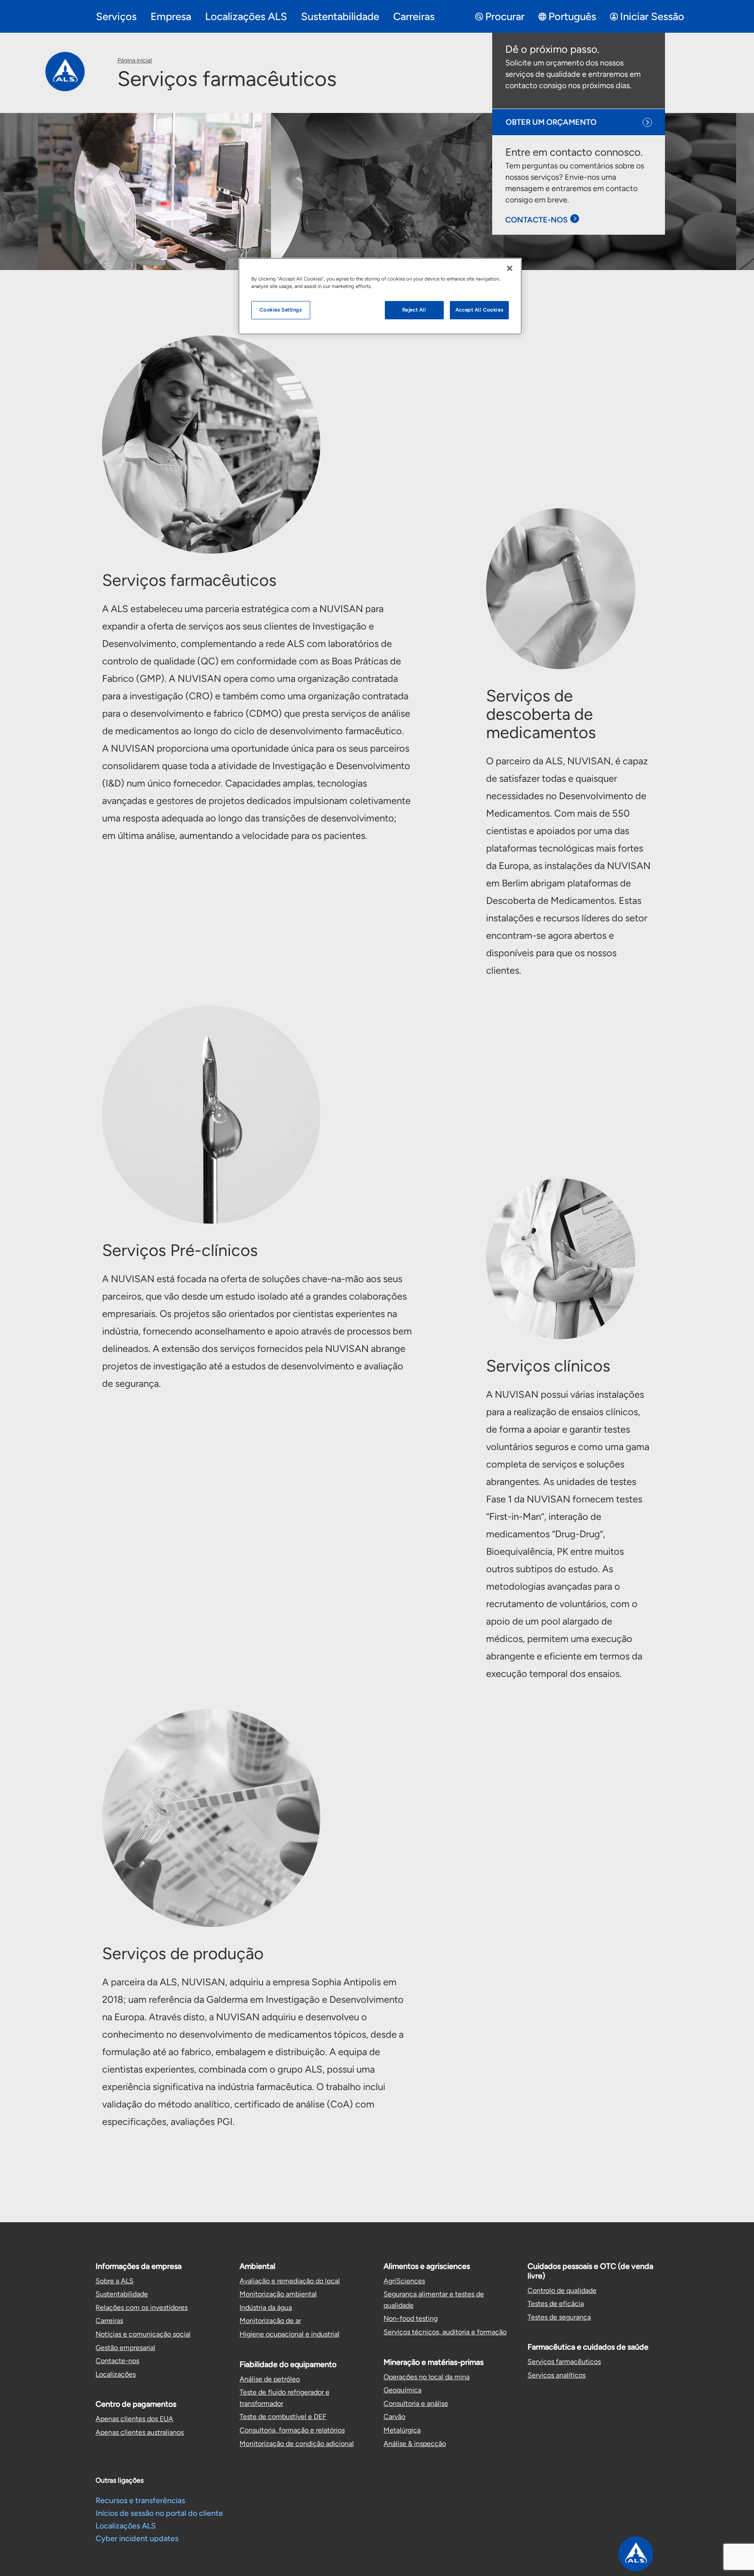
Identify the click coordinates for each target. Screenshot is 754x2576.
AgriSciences (404, 2281)
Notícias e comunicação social (143, 2334)
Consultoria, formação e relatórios (292, 2430)
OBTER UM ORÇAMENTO (551, 122)
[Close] (510, 268)
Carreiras (109, 2321)
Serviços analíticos (557, 2375)
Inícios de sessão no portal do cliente (159, 2513)
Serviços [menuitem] (116, 16)
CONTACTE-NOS (536, 220)
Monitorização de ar (270, 2321)
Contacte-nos (117, 2361)
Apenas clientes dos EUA (134, 2419)
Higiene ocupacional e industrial (290, 2334)
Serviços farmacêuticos (564, 2362)
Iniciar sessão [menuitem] (652, 16)
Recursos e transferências (140, 2501)
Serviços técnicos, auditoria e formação (445, 2332)
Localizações (116, 2374)
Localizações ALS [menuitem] (246, 16)
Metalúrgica (402, 2430)
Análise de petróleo (270, 2379)
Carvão (394, 2417)
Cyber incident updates (137, 2538)
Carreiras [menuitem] (414, 16)
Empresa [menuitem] (171, 16)
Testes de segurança (559, 2317)
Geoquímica (403, 2390)
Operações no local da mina (427, 2377)
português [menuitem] (572, 16)
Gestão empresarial (125, 2348)
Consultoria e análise (416, 2403)
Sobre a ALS (115, 2281)
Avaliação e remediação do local (290, 2281)
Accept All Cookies (479, 310)
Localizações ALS (126, 2526)
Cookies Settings (281, 310)
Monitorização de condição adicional (297, 2444)
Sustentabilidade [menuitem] (340, 16)
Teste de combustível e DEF (283, 2417)
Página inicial (135, 60)
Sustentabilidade (122, 2294)
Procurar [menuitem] (505, 16)
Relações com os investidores (142, 2307)
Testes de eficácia (556, 2304)
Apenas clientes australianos (140, 2432)
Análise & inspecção (415, 2444)
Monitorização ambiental (278, 2294)
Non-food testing (411, 2318)
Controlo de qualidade (562, 2290)
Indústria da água (266, 2307)
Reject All (414, 310)
